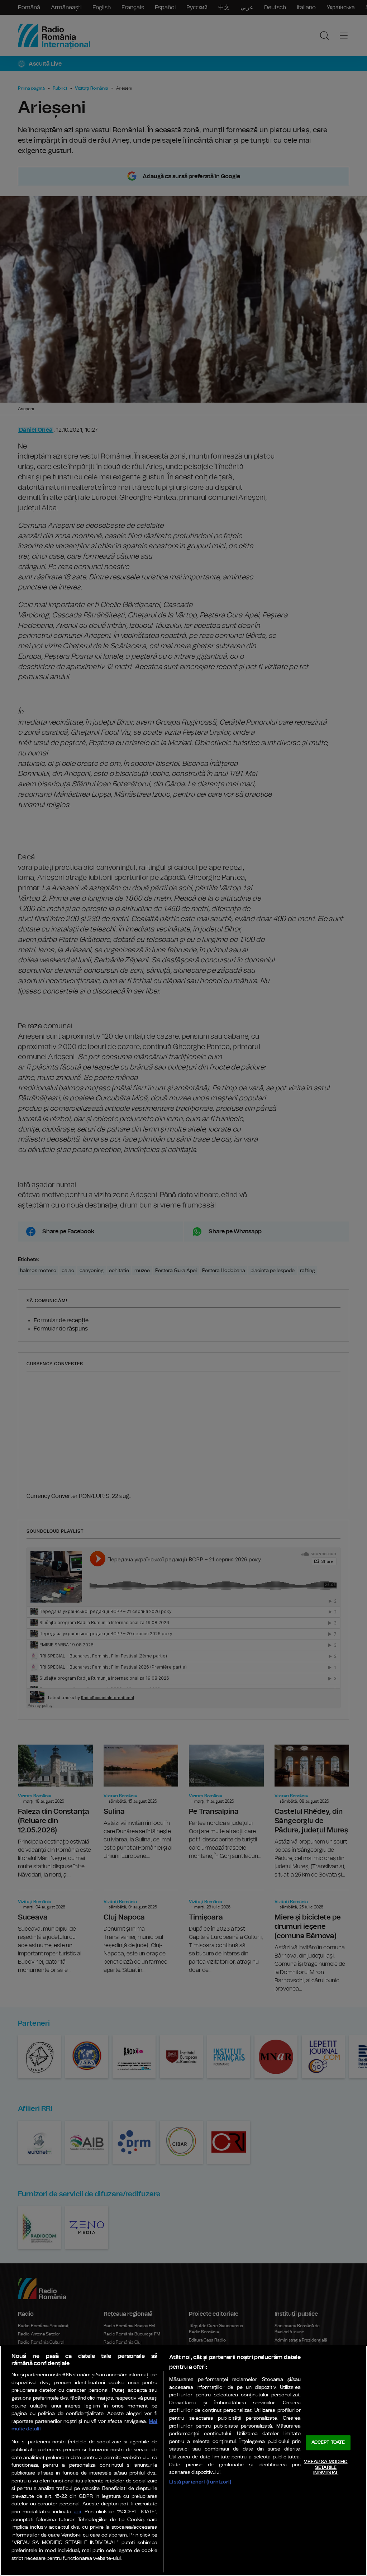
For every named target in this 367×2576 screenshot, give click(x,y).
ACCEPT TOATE (328, 2443)
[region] (183, 2461)
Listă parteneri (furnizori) (200, 2482)
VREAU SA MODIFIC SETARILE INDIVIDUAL (326, 2467)
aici (77, 2512)
